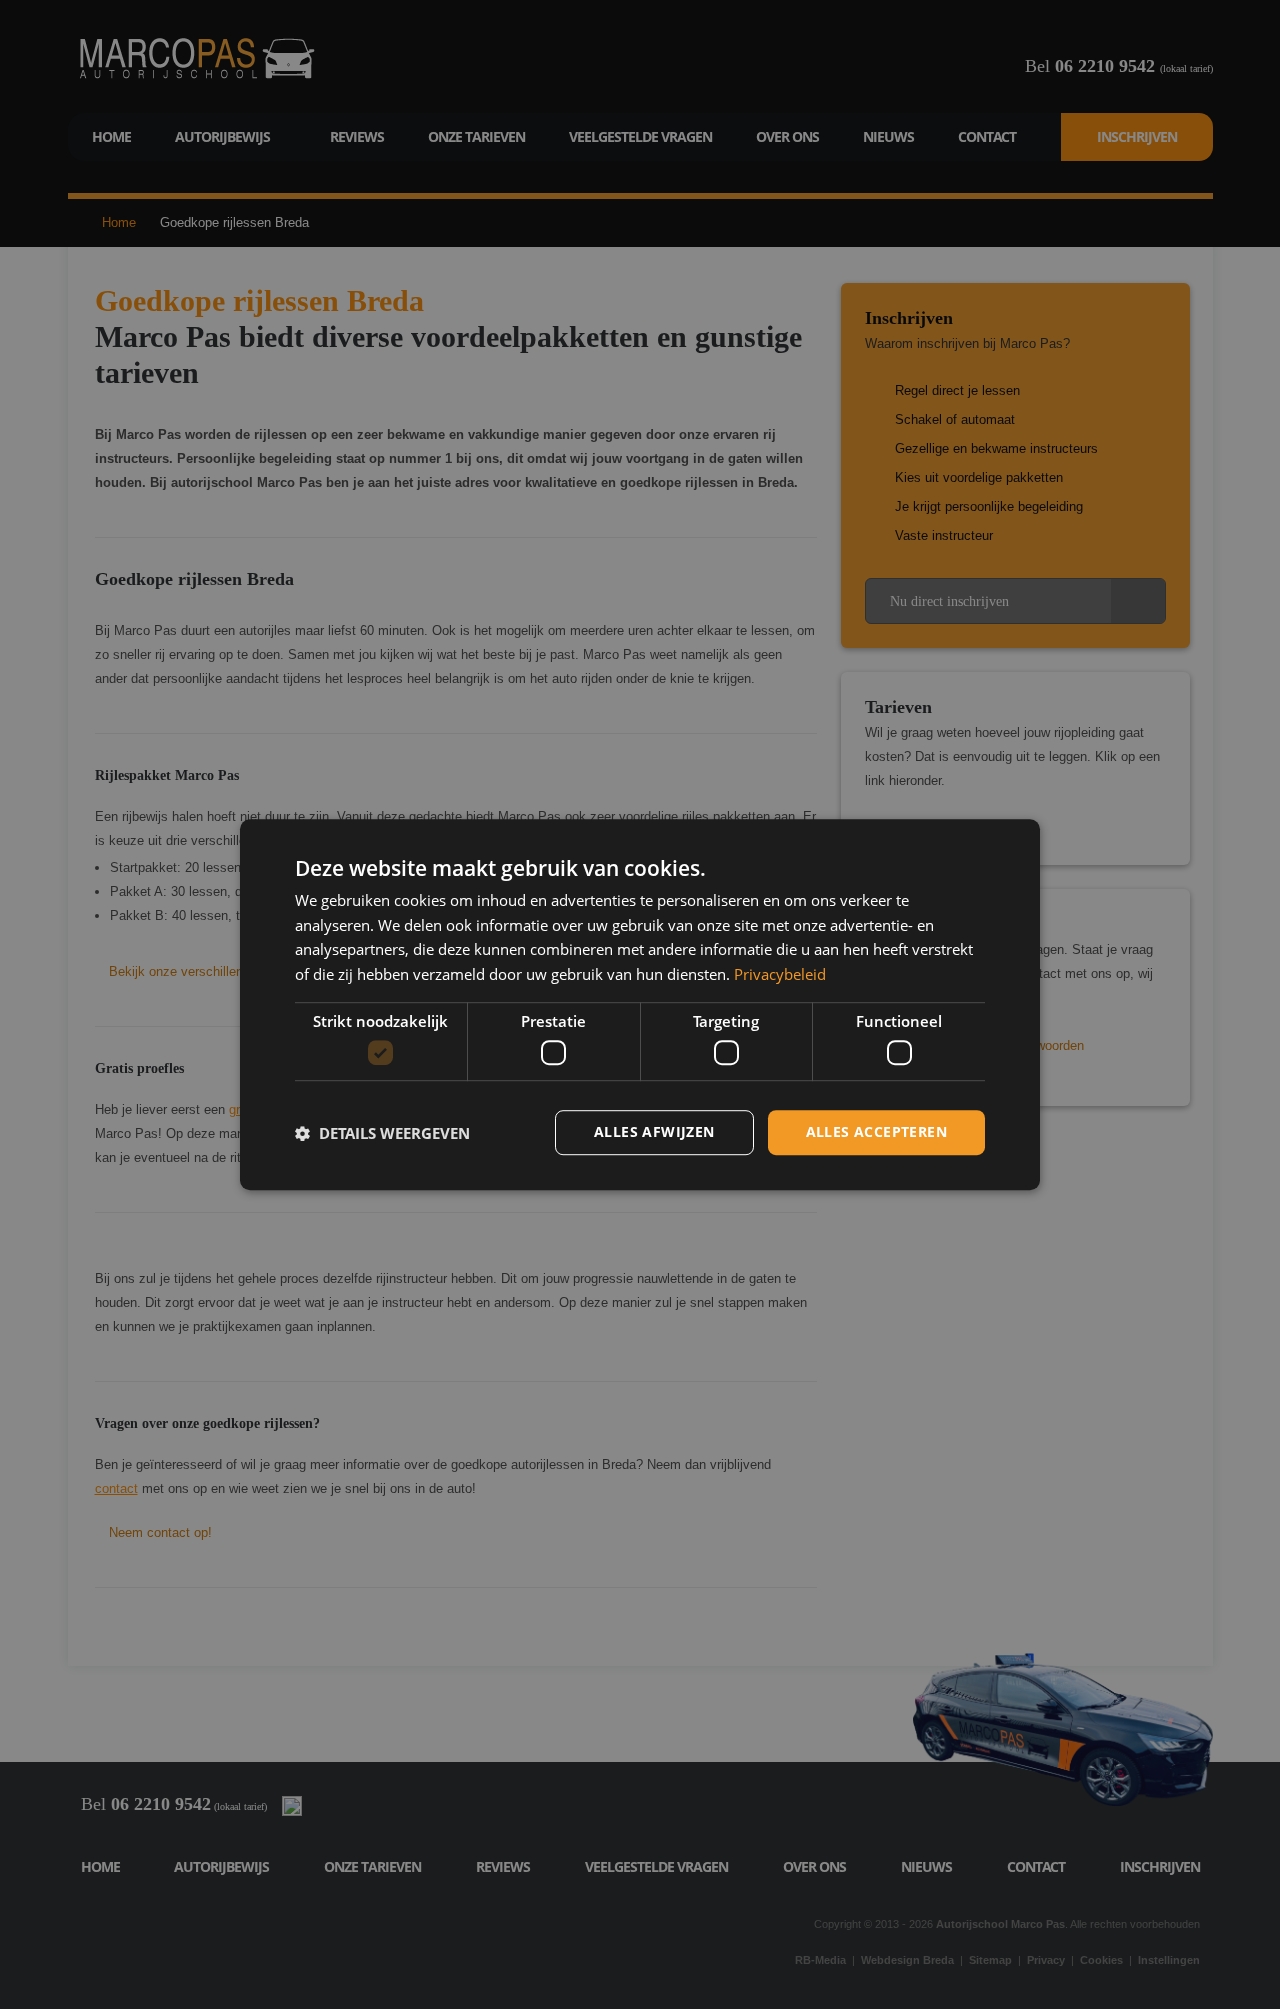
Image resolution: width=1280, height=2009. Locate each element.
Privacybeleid (780, 974)
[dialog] (640, 1005)
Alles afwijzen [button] (654, 1132)
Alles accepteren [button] (876, 1132)
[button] (382, 1133)
